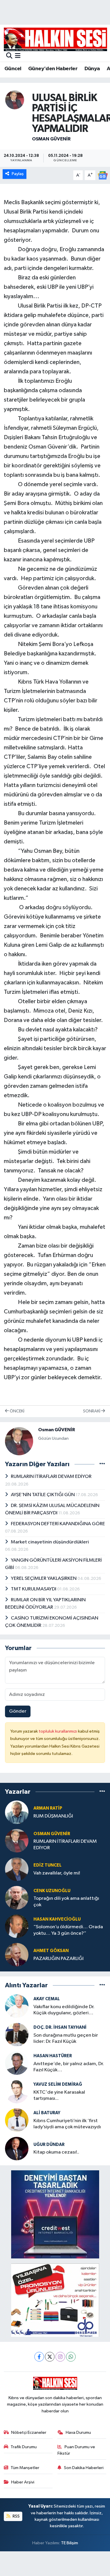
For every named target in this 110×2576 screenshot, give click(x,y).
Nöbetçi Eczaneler (29, 2432)
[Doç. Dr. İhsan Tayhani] (17, 2034)
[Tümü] (102, 1792)
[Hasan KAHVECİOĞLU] (17, 1926)
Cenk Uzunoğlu (52, 1891)
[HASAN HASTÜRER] (17, 2063)
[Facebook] (39, 2357)
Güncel (13, 69)
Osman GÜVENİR (51, 139)
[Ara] (9, 56)
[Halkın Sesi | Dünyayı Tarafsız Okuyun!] (55, 39)
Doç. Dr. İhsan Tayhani (60, 2027)
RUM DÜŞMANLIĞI (53, 1816)
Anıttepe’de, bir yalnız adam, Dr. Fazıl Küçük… (69, 2067)
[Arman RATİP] (17, 1812)
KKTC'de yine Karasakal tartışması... (59, 2095)
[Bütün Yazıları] (102, 1464)
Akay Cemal (47, 1999)
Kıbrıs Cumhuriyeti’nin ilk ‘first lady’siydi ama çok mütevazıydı (67, 2124)
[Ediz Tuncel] (17, 1869)
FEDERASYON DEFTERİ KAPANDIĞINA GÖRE (58, 1524)
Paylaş (18, 174)
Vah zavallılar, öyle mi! (57, 1873)
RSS (16, 2516)
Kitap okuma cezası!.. (56, 2152)
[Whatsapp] (71, 2357)
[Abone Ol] (103, 175)
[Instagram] (60, 2357)
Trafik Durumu (24, 2447)
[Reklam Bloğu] (55, 2214)
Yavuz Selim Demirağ (58, 2084)
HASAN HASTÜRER (53, 2056)
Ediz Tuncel (48, 1865)
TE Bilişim (70, 2543)
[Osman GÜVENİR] (15, 100)
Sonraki (92, 1411)
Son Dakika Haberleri (84, 2468)
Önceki (17, 1411)
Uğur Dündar (49, 2145)
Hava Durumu (78, 2432)
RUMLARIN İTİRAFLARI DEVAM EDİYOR (51, 1477)
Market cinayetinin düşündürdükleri (50, 1542)
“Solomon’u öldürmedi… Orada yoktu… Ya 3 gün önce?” (68, 1930)
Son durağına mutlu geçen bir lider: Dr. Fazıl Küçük (66, 2038)
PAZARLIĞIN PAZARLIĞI (59, 1959)
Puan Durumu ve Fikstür (76, 2450)
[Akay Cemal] (17, 2006)
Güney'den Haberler (53, 69)
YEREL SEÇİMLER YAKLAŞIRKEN (44, 1579)
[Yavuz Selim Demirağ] (17, 2091)
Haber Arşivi (23, 2482)
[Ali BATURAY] (17, 2120)
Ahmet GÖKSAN (51, 1951)
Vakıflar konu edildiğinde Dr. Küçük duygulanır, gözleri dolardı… (64, 2010)
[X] (50, 2357)
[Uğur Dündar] (17, 2148)
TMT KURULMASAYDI (34, 1589)
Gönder (18, 1711)
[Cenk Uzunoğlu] (17, 1898)
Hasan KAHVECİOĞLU (57, 1919)
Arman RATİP (48, 1808)
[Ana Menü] (18, 56)
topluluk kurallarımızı (58, 1731)
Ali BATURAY (47, 2113)
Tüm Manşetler (25, 2468)
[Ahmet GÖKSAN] (17, 1955)
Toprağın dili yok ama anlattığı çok (66, 1902)
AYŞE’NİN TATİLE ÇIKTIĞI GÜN (43, 1495)
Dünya (92, 69)
